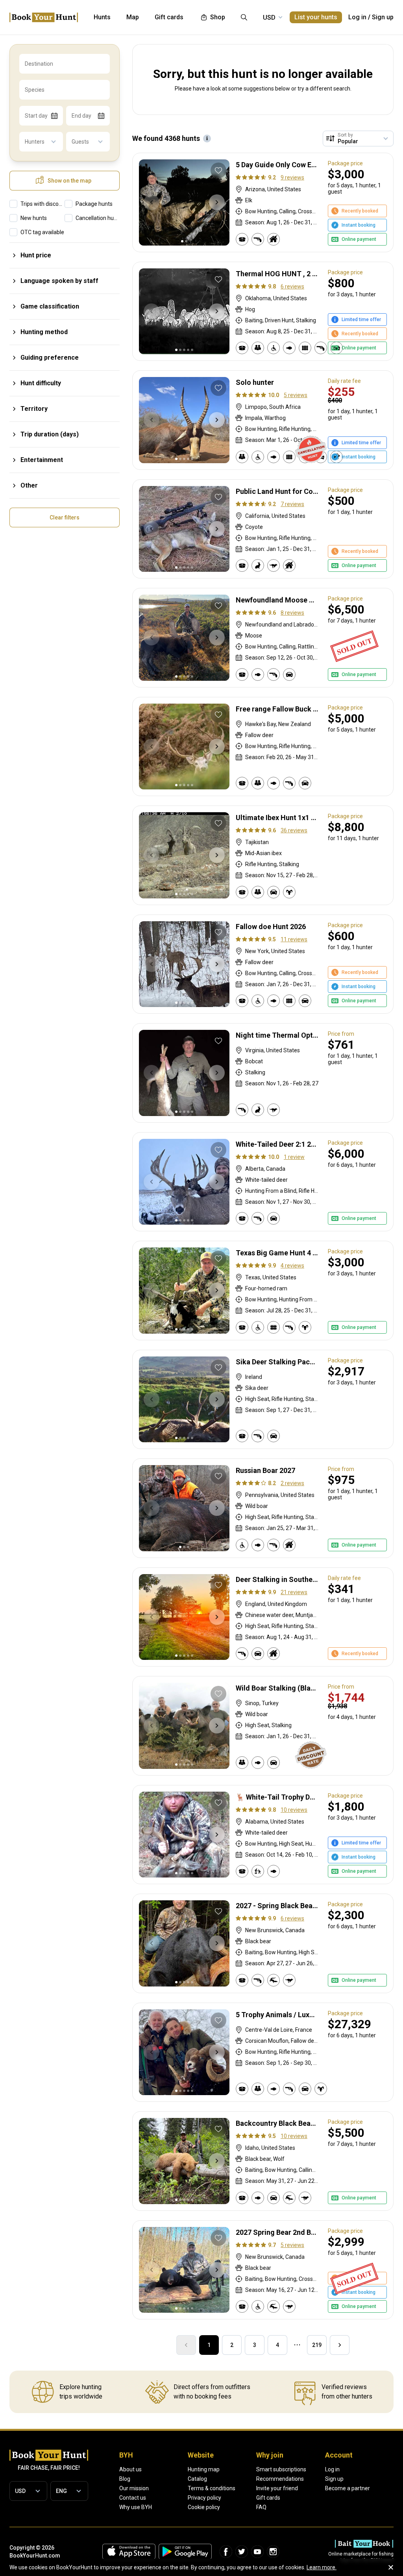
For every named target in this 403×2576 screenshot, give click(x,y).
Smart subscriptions (281, 2469)
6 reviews (292, 286)
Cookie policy (204, 2507)
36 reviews (294, 830)
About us (130, 2469)
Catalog (197, 2479)
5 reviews (296, 395)
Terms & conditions (212, 2488)
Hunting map (204, 2469)
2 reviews (292, 1483)
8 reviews (292, 613)
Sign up (383, 17)
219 (317, 2345)
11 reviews (294, 939)
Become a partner (348, 2488)
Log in (357, 17)
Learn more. (322, 2567)
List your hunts (316, 17)
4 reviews (292, 1266)
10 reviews (294, 1810)
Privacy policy (204, 2498)
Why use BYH (136, 2507)
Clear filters (65, 517)
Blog (125, 2479)
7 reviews (292, 504)
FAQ (261, 2507)
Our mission (134, 2488)
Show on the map (69, 181)
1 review (294, 1157)
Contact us (133, 2498)
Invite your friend (277, 2488)
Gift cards (268, 2498)
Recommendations (280, 2479)
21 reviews (294, 1592)
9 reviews (292, 177)
